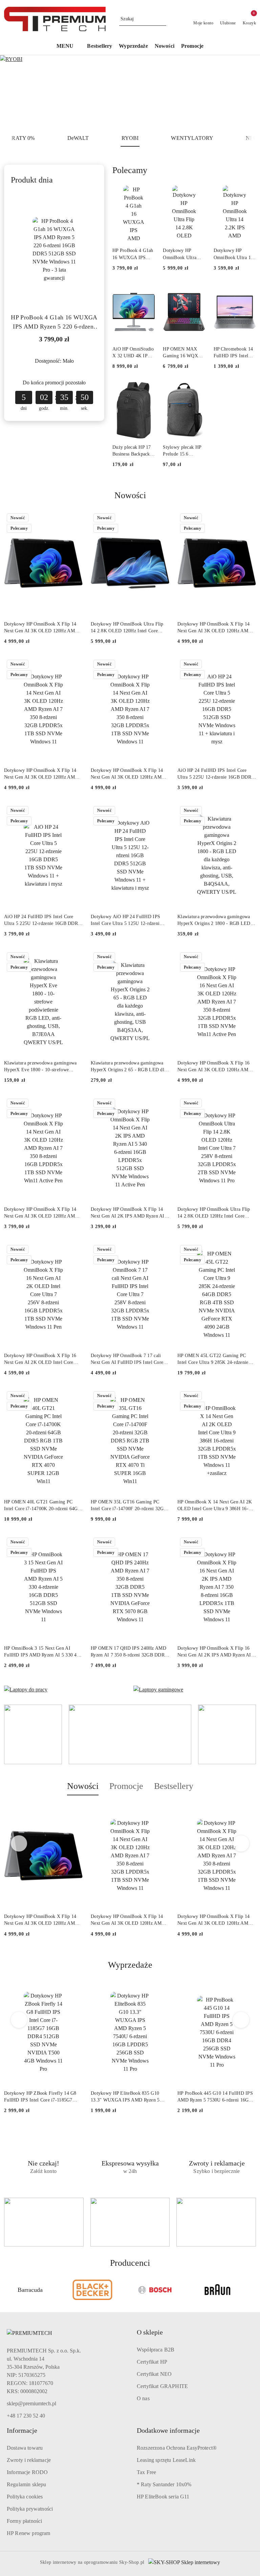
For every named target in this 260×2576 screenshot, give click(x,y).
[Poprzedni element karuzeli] (7, 2290)
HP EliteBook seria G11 (163, 2497)
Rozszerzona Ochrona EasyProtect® (177, 2448)
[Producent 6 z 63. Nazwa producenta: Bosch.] (93, 2290)
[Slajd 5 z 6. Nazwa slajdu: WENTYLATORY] (130, 92)
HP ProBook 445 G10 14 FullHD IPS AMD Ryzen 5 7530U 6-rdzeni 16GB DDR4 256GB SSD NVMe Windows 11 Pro (215, 2097)
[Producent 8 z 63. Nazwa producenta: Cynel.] (218, 2290)
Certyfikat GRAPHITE (162, 2386)
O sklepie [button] (150, 2332)
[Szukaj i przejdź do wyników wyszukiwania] (162, 19)
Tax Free (146, 2472)
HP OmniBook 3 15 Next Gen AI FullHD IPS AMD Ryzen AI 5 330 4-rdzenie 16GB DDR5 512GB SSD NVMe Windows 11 (41, 1652)
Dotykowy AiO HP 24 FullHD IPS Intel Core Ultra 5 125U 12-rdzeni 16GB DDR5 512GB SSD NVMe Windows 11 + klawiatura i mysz (125, 921)
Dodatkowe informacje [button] (168, 2430)
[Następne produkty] (241, 1843)
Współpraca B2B (156, 2350)
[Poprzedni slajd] (15, 92)
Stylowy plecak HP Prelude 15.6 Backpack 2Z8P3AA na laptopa (183, 451)
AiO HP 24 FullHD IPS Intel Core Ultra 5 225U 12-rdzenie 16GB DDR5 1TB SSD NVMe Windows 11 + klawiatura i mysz (42, 921)
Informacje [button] (22, 2430)
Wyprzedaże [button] (130, 1965)
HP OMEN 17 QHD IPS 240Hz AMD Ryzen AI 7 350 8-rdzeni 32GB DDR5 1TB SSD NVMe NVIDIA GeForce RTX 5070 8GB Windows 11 (129, 1652)
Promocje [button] (126, 1786)
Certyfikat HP (152, 2362)
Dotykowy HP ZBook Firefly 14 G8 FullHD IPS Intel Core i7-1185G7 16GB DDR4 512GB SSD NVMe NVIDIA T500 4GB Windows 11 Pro (41, 2097)
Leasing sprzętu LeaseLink (166, 2460)
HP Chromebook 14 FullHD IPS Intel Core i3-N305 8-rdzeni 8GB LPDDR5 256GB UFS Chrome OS (233, 353)
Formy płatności (24, 2521)
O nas (143, 2398)
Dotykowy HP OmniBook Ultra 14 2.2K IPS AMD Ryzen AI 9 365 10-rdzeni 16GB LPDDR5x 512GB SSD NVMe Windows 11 (234, 254)
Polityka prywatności (30, 2509)
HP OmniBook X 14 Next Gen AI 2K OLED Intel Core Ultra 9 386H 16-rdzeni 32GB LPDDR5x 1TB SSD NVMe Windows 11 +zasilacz (215, 1506)
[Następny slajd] (245, 92)
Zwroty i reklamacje (29, 2460)
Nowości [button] (83, 1786)
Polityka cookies (25, 2497)
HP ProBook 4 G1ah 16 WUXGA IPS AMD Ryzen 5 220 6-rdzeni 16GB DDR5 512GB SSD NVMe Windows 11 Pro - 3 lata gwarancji (54, 323)
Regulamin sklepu (27, 2484)
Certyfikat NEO (154, 2374)
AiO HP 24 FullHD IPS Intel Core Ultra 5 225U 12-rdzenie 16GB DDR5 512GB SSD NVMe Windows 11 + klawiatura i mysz (215, 774)
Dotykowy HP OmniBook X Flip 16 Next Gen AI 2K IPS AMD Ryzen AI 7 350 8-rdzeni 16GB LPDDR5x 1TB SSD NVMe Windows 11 (216, 1652)
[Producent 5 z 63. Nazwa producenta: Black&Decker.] (30, 2290)
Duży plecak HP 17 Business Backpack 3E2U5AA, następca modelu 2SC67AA (133, 451)
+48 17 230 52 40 (26, 2416)
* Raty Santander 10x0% (164, 2484)
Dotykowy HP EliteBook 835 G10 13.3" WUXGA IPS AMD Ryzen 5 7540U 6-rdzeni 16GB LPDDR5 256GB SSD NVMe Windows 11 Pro (127, 2097)
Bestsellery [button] (174, 1786)
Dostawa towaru (25, 2448)
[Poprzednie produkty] (19, 1843)
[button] (69, 47)
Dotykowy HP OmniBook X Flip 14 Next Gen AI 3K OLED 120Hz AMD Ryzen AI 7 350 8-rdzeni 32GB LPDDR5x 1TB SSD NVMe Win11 (41, 628)
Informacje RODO (27, 2472)
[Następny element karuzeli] (253, 2290)
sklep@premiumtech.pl (31, 2403)
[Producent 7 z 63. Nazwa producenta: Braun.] (155, 2290)
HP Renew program (29, 2533)
